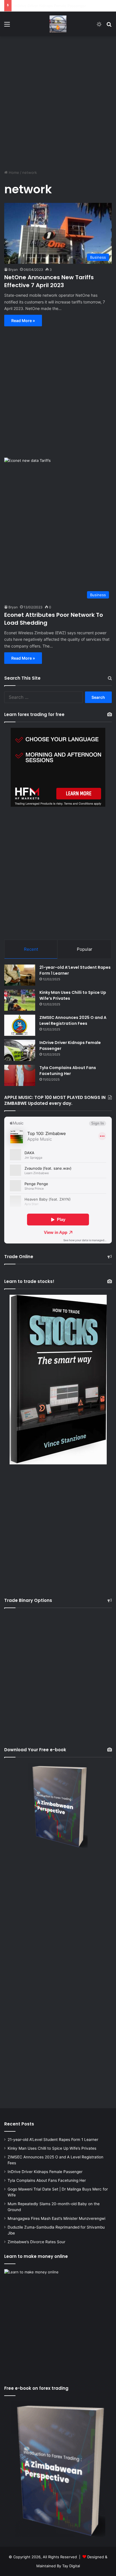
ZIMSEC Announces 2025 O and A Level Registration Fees (73, 1020)
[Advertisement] (58, 100)
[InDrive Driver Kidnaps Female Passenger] (20, 1050)
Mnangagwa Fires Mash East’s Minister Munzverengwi (56, 2218)
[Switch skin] (99, 26)
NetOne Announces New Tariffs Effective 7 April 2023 (49, 281)
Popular (85, 949)
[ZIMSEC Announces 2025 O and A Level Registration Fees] (20, 1025)
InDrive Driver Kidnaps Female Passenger (45, 2172)
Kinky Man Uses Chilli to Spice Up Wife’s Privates (52, 2148)
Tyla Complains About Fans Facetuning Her (52, 6)
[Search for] (109, 26)
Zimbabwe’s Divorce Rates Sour (36, 2242)
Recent (31, 949)
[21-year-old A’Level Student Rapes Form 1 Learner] (20, 975)
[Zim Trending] (58, 24)
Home (13, 172)
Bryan (13, 270)
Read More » (23, 321)
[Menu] (7, 26)
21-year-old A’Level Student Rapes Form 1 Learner (53, 2140)
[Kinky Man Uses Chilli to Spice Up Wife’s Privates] (20, 1000)
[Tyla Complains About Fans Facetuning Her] (20, 1075)
